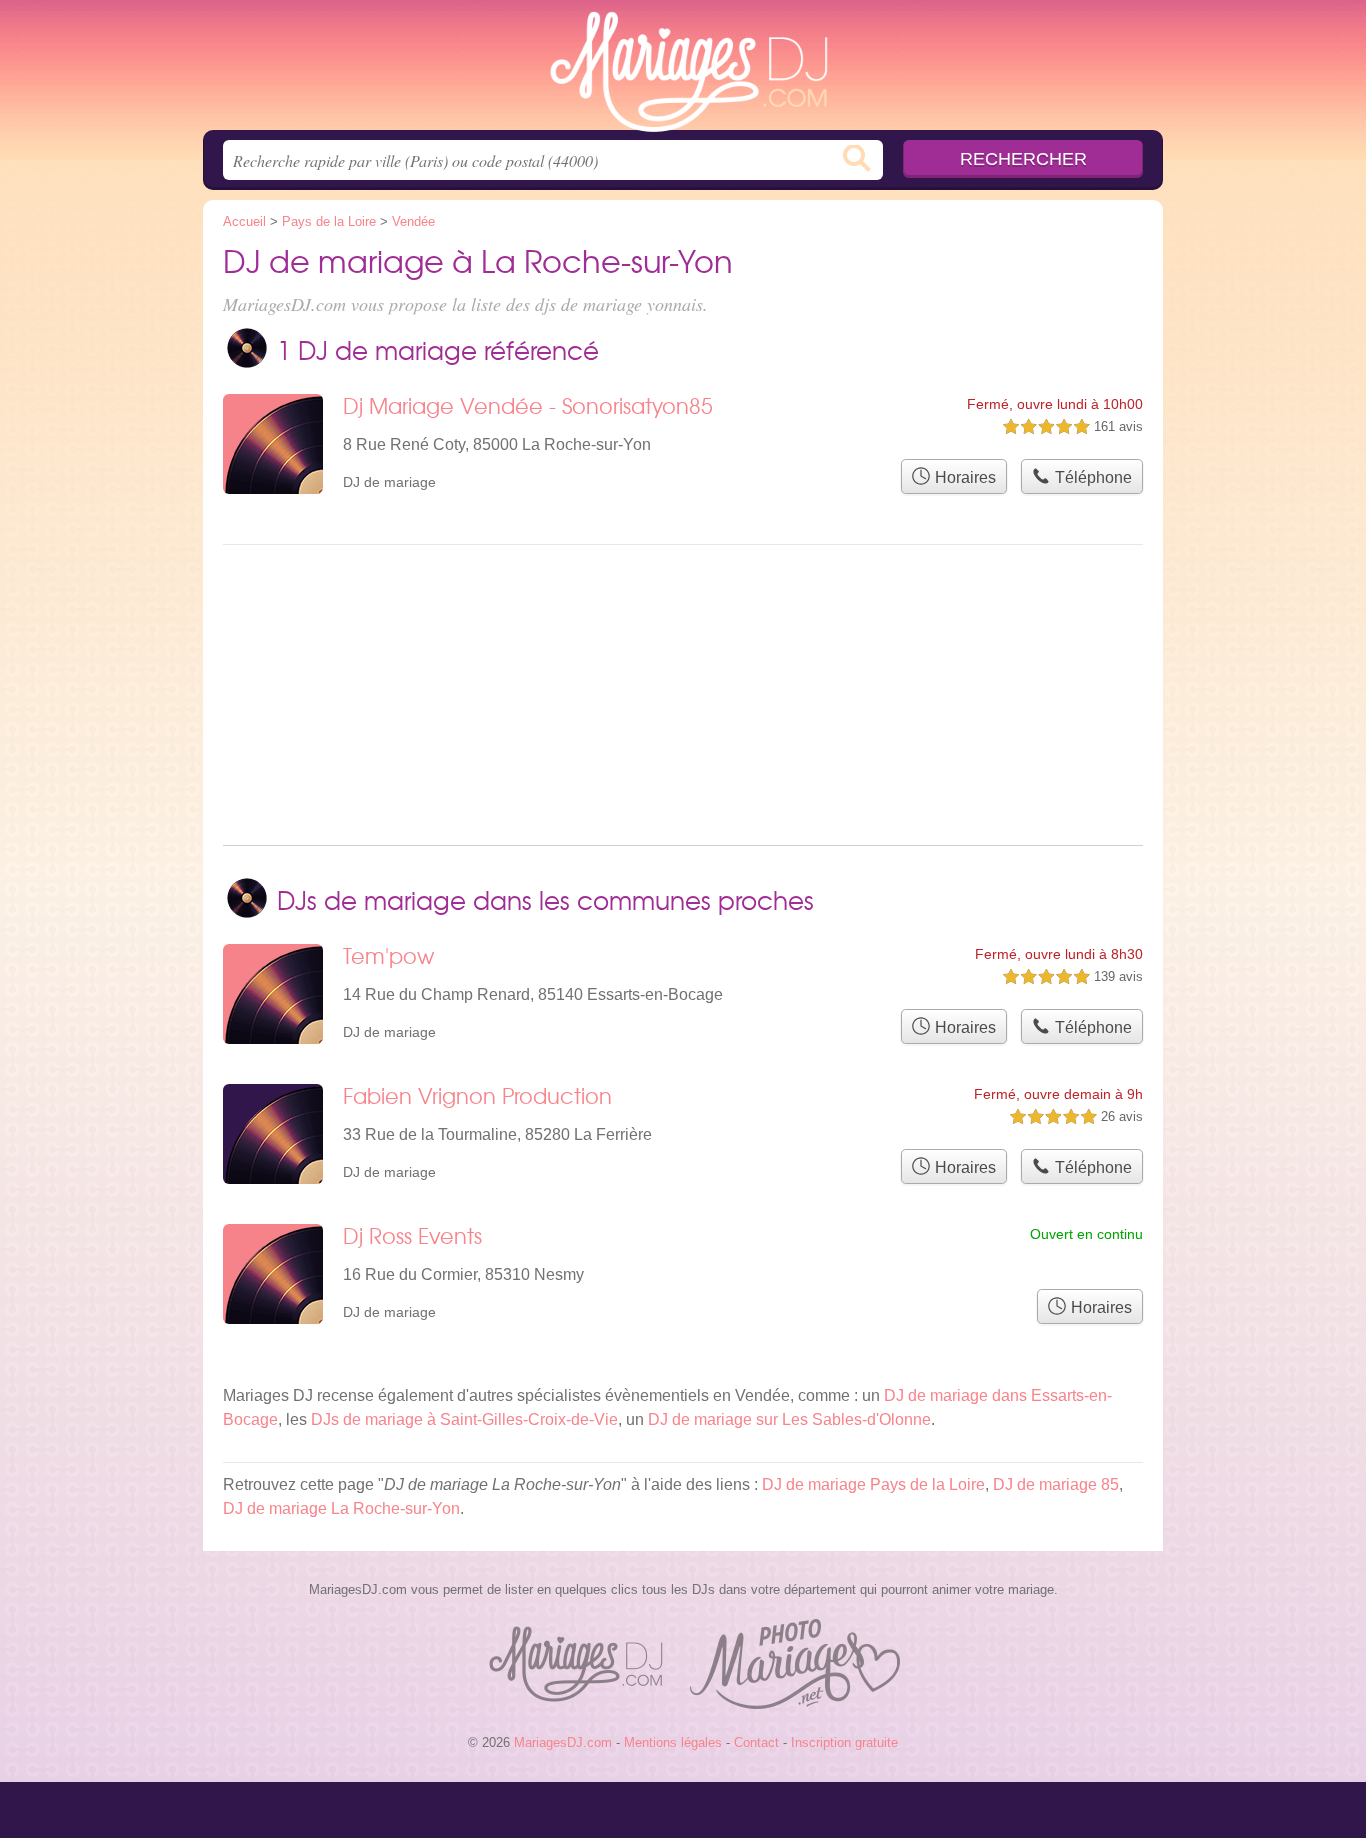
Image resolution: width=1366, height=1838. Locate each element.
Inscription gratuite (844, 1742)
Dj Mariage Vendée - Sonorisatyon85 (528, 405)
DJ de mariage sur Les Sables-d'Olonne (789, 1419)
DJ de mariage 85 (1056, 1484)
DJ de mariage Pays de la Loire (873, 1484)
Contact (756, 1742)
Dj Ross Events (412, 1235)
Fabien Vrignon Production (477, 1095)
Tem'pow (388, 955)
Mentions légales (673, 1742)
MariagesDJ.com (683, 71)
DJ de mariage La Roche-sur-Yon (341, 1508)
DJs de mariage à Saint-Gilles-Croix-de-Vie (464, 1419)
